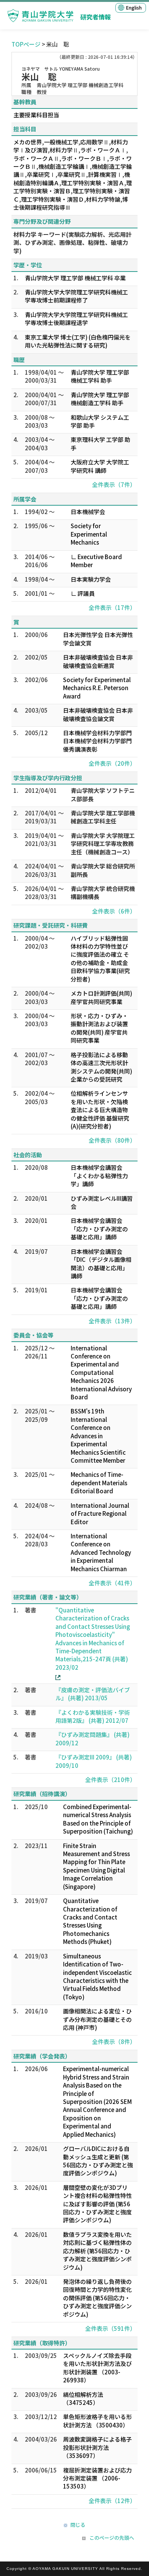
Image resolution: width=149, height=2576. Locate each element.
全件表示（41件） (112, 1583)
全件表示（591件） (110, 2328)
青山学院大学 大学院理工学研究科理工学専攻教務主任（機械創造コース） (103, 844)
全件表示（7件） (114, 484)
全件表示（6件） (114, 911)
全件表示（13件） (112, 1321)
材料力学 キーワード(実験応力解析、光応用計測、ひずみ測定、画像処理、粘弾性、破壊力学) (72, 243)
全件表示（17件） (112, 607)
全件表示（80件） (112, 1140)
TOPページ (26, 44)
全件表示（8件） (114, 2042)
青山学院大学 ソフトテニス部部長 (103, 794)
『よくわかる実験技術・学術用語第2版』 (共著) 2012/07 (93, 1716)
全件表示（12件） (112, 2501)
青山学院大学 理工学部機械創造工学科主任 (103, 817)
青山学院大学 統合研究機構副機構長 (103, 893)
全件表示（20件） (112, 763)
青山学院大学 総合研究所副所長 (103, 870)
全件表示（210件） (110, 1780)
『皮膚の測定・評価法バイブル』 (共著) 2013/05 (93, 1694)
